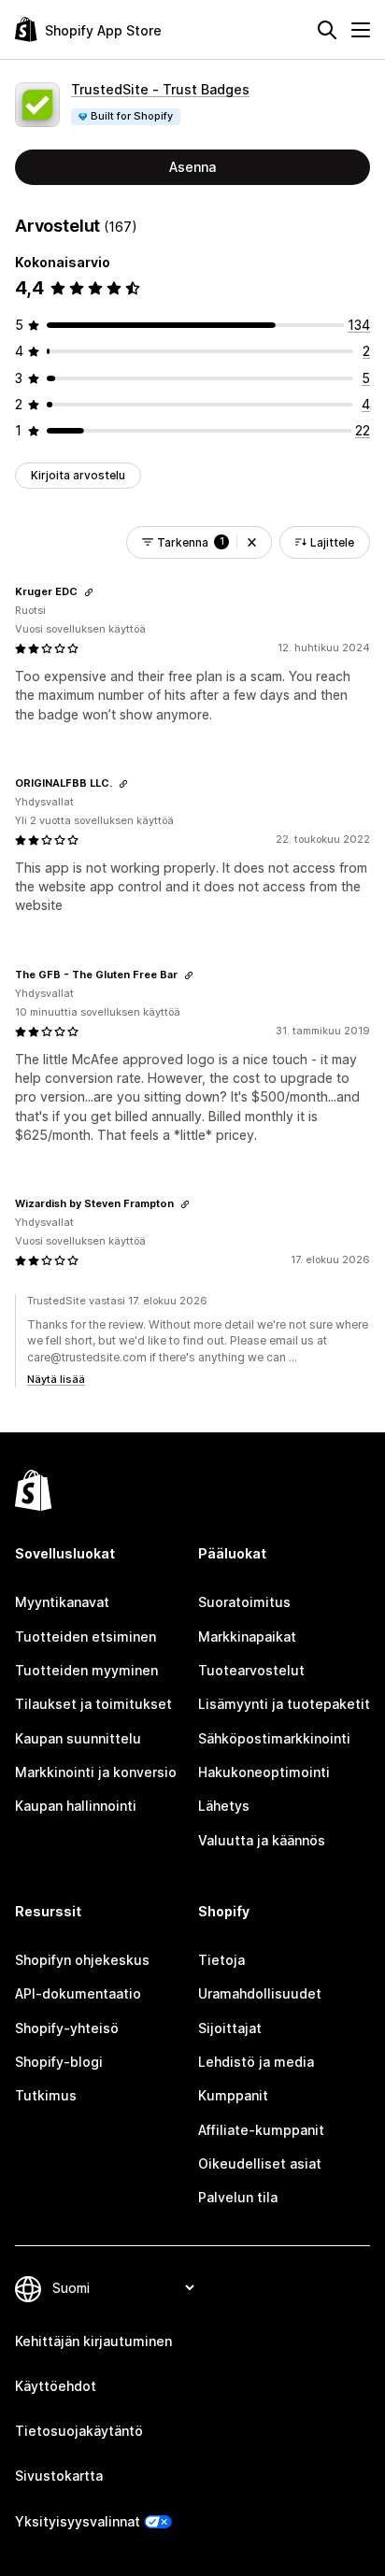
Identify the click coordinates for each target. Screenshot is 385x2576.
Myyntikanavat (62, 1602)
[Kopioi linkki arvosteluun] (89, 592)
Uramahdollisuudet (260, 1993)
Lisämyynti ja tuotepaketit (284, 1704)
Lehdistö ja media (256, 2062)
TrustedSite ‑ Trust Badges (160, 89)
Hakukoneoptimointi (264, 1772)
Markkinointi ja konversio (96, 1772)
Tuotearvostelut (251, 1670)
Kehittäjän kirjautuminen (93, 2341)
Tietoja (221, 1960)
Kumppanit (233, 2095)
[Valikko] (361, 30)
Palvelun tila (238, 2197)
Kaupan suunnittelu (78, 1738)
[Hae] (327, 30)
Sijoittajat (230, 2028)
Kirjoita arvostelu (78, 475)
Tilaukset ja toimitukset (93, 1704)
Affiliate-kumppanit (261, 2130)
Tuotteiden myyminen (86, 1670)
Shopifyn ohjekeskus (82, 1960)
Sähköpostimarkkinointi (274, 1738)
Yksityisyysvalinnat (78, 2521)
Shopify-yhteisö (67, 2028)
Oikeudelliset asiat (260, 2163)
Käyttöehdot (56, 2386)
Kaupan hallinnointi (76, 1806)
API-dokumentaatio (78, 1993)
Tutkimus (46, 2095)
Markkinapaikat (247, 1637)
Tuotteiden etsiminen (86, 1637)
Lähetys (224, 1806)
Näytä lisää (56, 1379)
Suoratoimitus (244, 1602)
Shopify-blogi (59, 2062)
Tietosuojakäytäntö (79, 2431)
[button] (252, 542)
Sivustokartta (59, 2476)
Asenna (192, 167)
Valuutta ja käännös (262, 1840)
